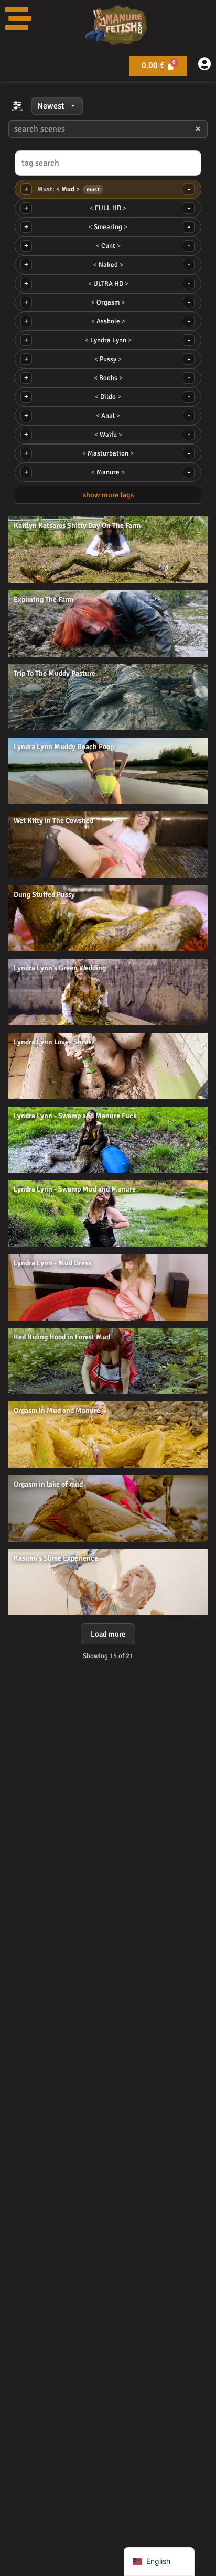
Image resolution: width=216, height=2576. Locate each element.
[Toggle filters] (17, 106)
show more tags (108, 495)
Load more (108, 1634)
